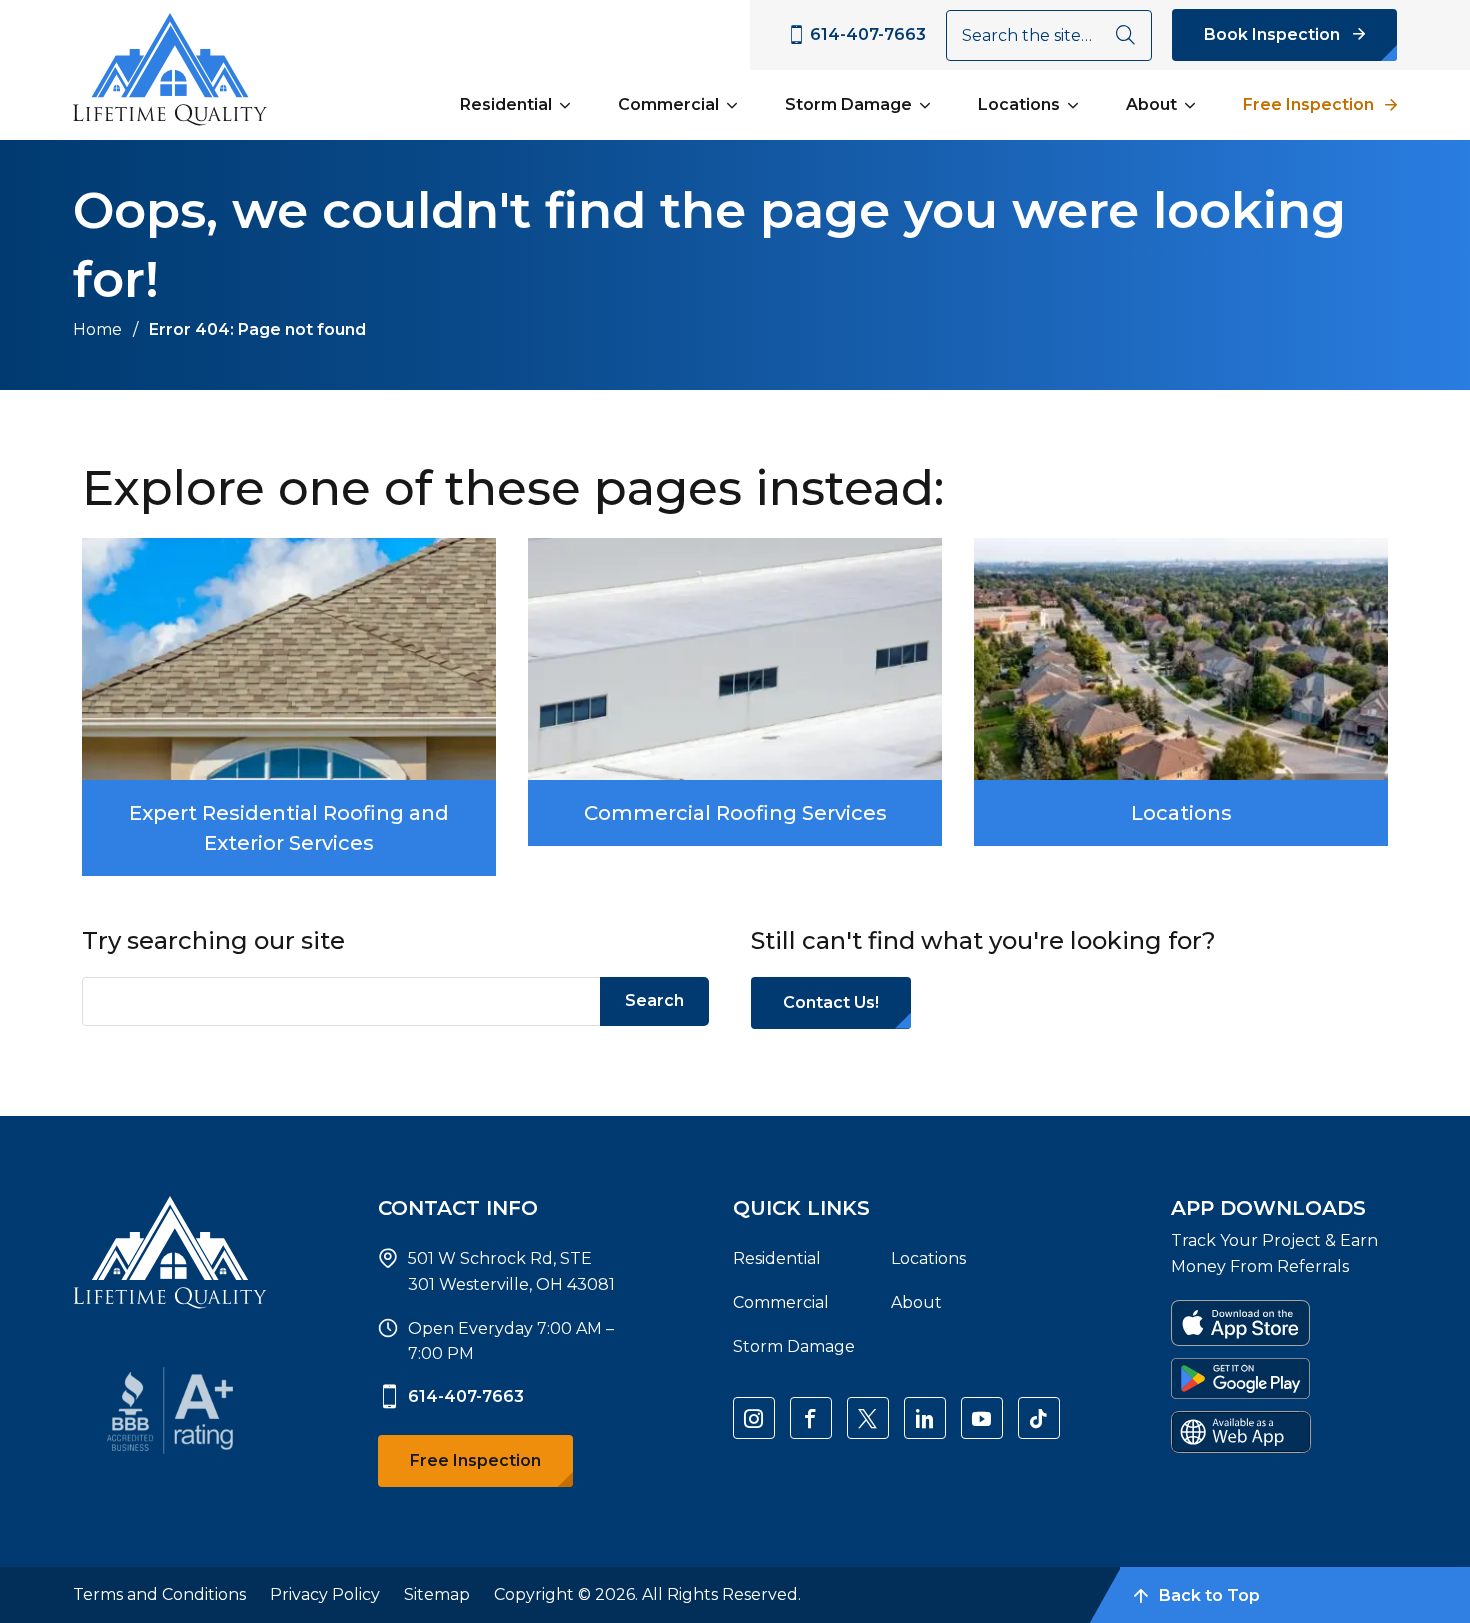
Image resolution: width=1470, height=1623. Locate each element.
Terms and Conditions (159, 1594)
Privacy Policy (325, 1594)
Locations (1019, 104)
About (1151, 104)
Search (654, 1000)
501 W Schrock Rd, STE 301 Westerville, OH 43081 (511, 1271)
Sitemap (437, 1594)
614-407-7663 (466, 1396)
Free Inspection (1308, 104)
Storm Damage (848, 104)
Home (97, 329)
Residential (506, 104)
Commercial (668, 104)
